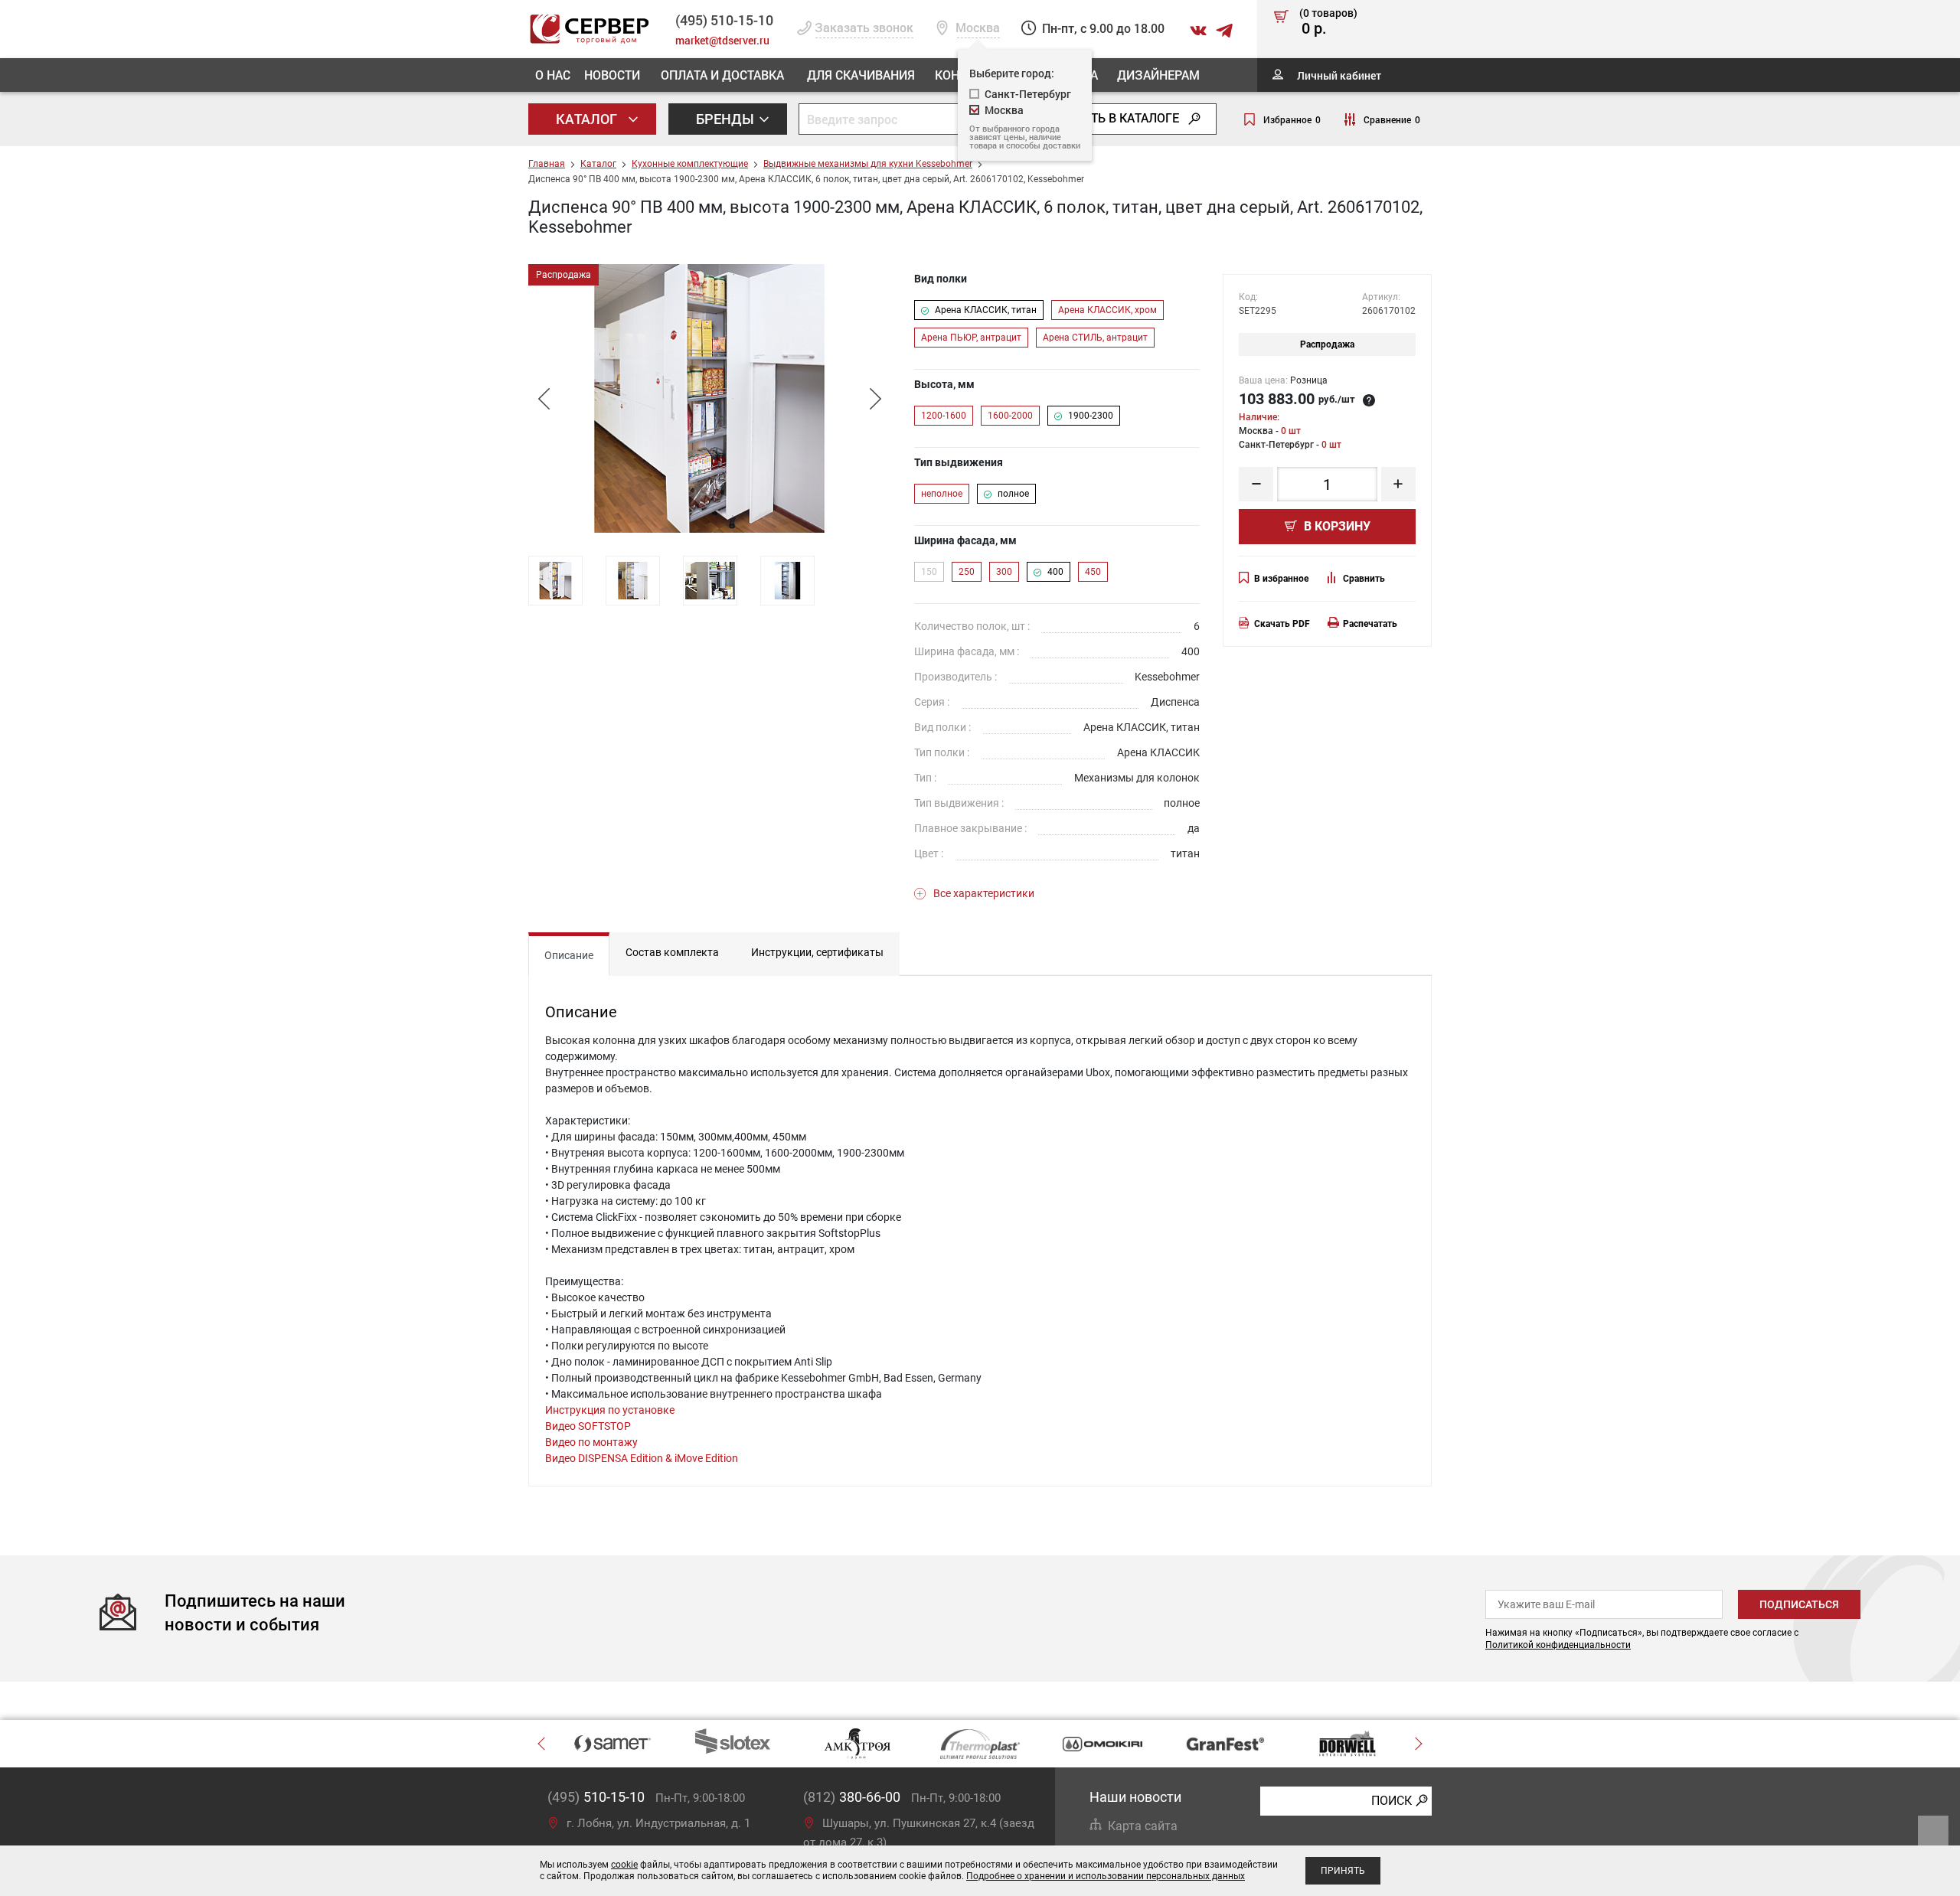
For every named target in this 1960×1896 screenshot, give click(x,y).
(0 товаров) (1328, 22)
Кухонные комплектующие (690, 164)
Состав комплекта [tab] (672, 952)
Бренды (727, 119)
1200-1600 (944, 416)
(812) (852, 1797)
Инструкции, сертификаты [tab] (817, 952)
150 (929, 572)
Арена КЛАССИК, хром (1107, 310)
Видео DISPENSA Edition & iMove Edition (642, 1458)
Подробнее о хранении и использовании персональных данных (1106, 1876)
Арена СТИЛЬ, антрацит (1095, 338)
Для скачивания (861, 75)
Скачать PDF (1282, 624)
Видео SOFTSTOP (588, 1426)
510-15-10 (724, 20)
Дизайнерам (1158, 75)
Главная (547, 164)
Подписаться (1799, 1604)
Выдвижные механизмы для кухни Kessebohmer (868, 164)
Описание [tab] (569, 955)
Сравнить (1364, 579)
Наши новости (1135, 1797)
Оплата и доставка (722, 75)
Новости (612, 75)
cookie (624, 1865)
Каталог (588, 119)
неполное (942, 494)
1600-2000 (1010, 416)
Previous (544, 399)
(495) (596, 1797)
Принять (1343, 1871)
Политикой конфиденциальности (1558, 1645)
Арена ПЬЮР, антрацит (971, 338)
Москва (1004, 110)
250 (967, 572)
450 (1093, 572)
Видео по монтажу (591, 1442)
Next (875, 399)
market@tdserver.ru (722, 40)
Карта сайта (1143, 1826)
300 (1004, 572)
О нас (553, 75)
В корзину (1336, 526)
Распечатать (1370, 624)
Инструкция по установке (610, 1410)
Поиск (1392, 1801)
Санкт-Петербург (1028, 94)
